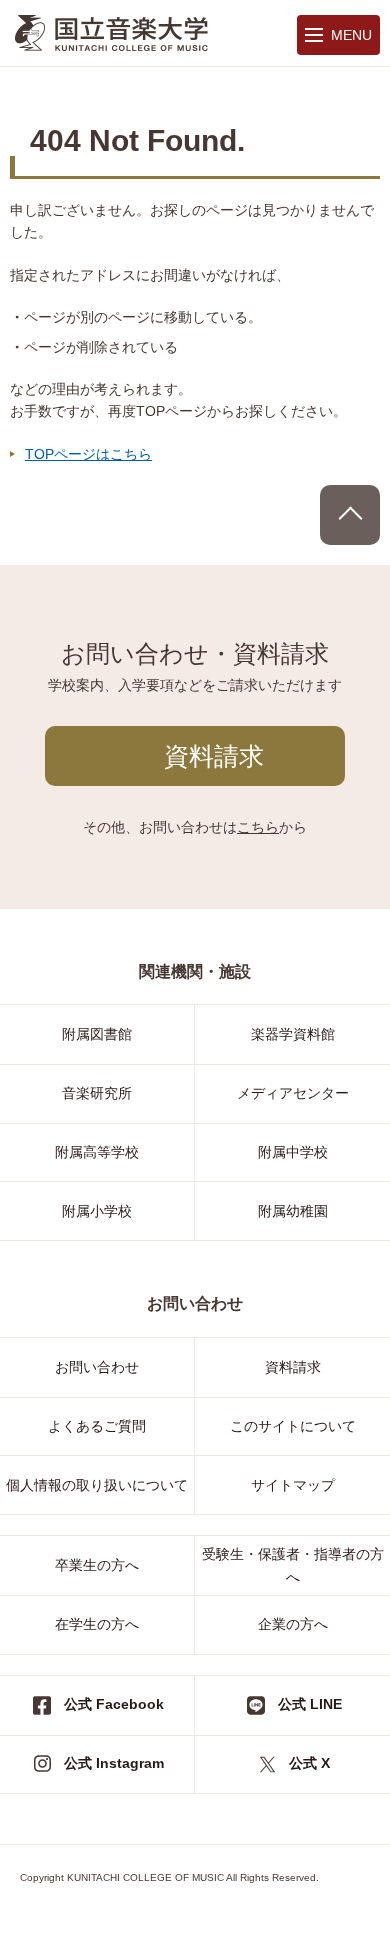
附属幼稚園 (293, 1211)
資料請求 (214, 756)
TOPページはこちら (88, 454)
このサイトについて (293, 1426)
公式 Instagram (114, 1763)
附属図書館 (97, 1034)
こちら (258, 827)
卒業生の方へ (97, 1565)
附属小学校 (97, 1211)
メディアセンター (293, 1093)
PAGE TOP (350, 515)
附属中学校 (293, 1152)
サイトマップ (293, 1485)
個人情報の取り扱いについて (97, 1485)
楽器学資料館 (293, 1034)
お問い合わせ (97, 1367)
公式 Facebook (114, 1704)
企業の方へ (293, 1624)
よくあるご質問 (97, 1426)
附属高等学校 (97, 1152)
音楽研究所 (97, 1093)
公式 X (309, 1763)
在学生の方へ (97, 1624)
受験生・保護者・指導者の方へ (293, 1565)
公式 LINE (310, 1704)
